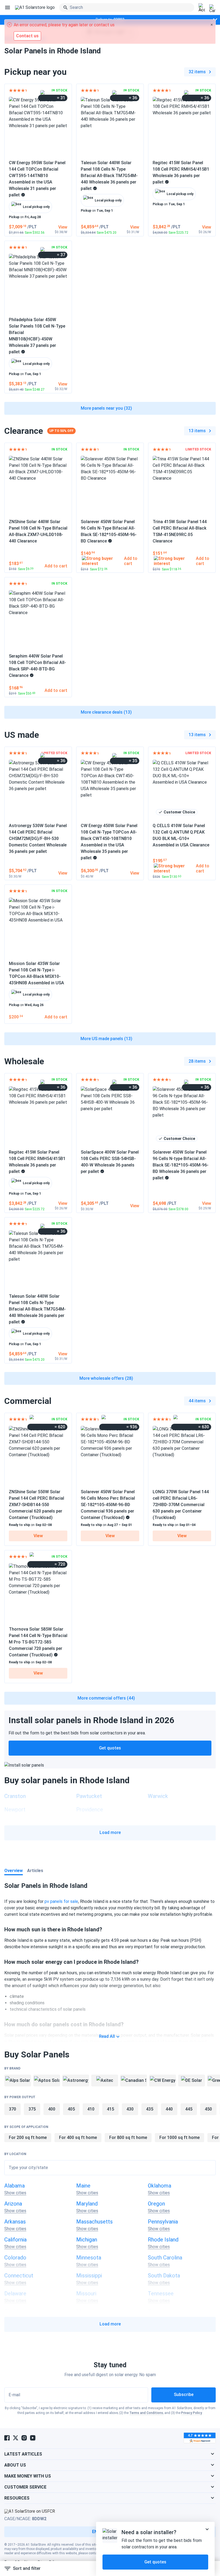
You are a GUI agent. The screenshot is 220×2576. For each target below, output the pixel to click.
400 (52, 2109)
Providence (90, 1810)
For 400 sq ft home (78, 2138)
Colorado (15, 2258)
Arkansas (15, 2222)
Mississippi (89, 2276)
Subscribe (184, 2395)
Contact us (27, 36)
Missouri (86, 2294)
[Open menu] (8, 8)
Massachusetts (94, 2222)
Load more (110, 1832)
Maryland (87, 2204)
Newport (15, 1810)
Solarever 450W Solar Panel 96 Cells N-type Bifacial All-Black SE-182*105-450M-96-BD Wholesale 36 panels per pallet (181, 1165)
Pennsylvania (163, 2222)
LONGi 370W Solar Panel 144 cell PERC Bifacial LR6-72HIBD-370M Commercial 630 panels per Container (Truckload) (181, 1505)
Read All (107, 2036)
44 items (197, 1401)
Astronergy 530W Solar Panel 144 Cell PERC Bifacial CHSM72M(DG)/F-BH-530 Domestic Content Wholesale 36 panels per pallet (38, 839)
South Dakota (164, 2276)
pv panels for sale (61, 1901)
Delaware (15, 2294)
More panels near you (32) (106, 408)
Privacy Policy (192, 2413)
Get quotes (110, 1748)
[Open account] (202, 8)
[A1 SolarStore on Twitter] (16, 2438)
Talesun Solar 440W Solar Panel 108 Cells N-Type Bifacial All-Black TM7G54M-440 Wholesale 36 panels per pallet (109, 176)
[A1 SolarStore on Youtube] (33, 2438)
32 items (197, 72)
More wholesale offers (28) (106, 1378)
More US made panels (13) (106, 1039)
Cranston (15, 1796)
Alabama (14, 2186)
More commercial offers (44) (106, 1698)
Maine (83, 2186)
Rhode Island (163, 2240)
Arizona (13, 2204)
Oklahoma (159, 2186)
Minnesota (89, 2258)
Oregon (156, 2204)
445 (189, 2109)
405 (71, 2109)
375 (32, 2109)
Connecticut (19, 2276)
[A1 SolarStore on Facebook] (7, 2438)
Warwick (158, 1796)
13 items (197, 431)
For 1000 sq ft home (179, 2138)
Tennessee (161, 2294)
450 (208, 2109)
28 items (197, 1061)
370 (12, 2109)
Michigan (87, 2240)
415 (110, 2109)
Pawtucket (89, 1796)
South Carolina (165, 2258)
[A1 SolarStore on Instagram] (24, 2438)
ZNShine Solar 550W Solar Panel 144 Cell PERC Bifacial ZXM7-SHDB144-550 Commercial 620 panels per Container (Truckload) (36, 1505)
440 (169, 2109)
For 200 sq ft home (28, 2138)
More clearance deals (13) (106, 712)
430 (130, 2109)
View (38, 1536)
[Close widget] (207, 2529)
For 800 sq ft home (128, 2138)
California (15, 2240)
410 (91, 2109)
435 (150, 2109)
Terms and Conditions (146, 2413)
